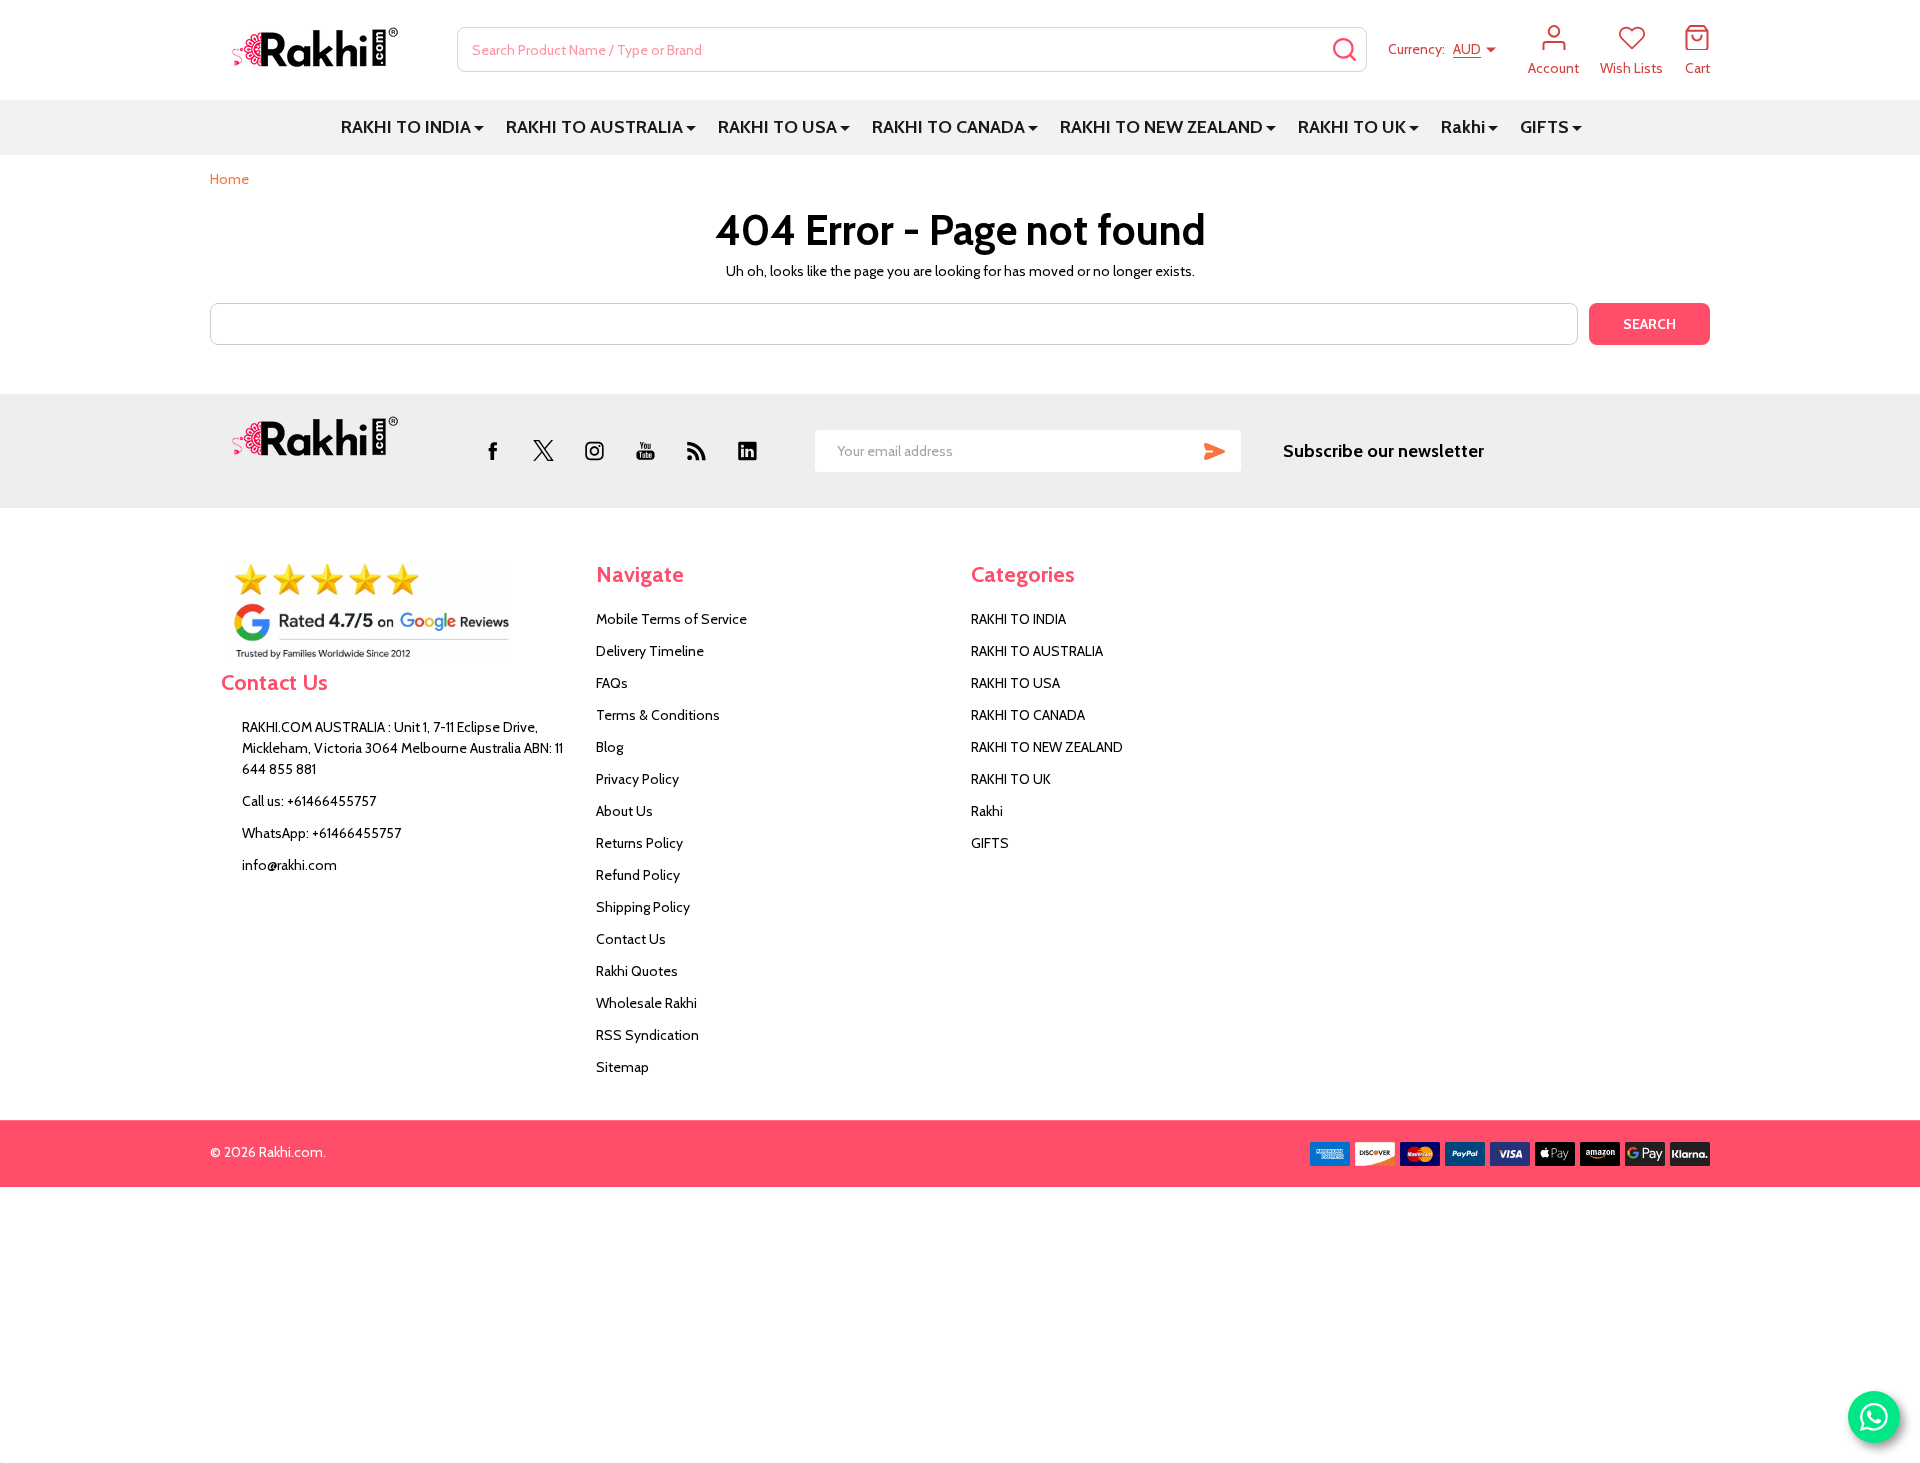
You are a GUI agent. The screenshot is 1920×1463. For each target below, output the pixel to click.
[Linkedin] (747, 450)
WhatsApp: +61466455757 (321, 833)
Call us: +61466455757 (309, 801)
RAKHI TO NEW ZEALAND (1161, 127)
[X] (543, 450)
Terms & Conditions (658, 715)
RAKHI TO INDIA (406, 127)
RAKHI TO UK (1352, 127)
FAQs (612, 683)
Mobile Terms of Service (671, 619)
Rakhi (1463, 127)
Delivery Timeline (650, 651)
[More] (479, 127)
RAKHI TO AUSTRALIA (594, 127)
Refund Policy (638, 875)
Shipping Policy (643, 907)
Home (229, 179)
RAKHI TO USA (777, 127)
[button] (397, 611)
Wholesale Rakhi (646, 1003)
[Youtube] (645, 450)
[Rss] (696, 450)
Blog (609, 747)
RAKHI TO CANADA (948, 127)
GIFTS (1544, 127)
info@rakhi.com (289, 865)
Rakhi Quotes (637, 971)
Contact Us (631, 939)
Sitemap (622, 1067)
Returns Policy (639, 843)
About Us (624, 811)
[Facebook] (492, 450)
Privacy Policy (637, 779)
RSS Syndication (647, 1035)
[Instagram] (594, 450)
